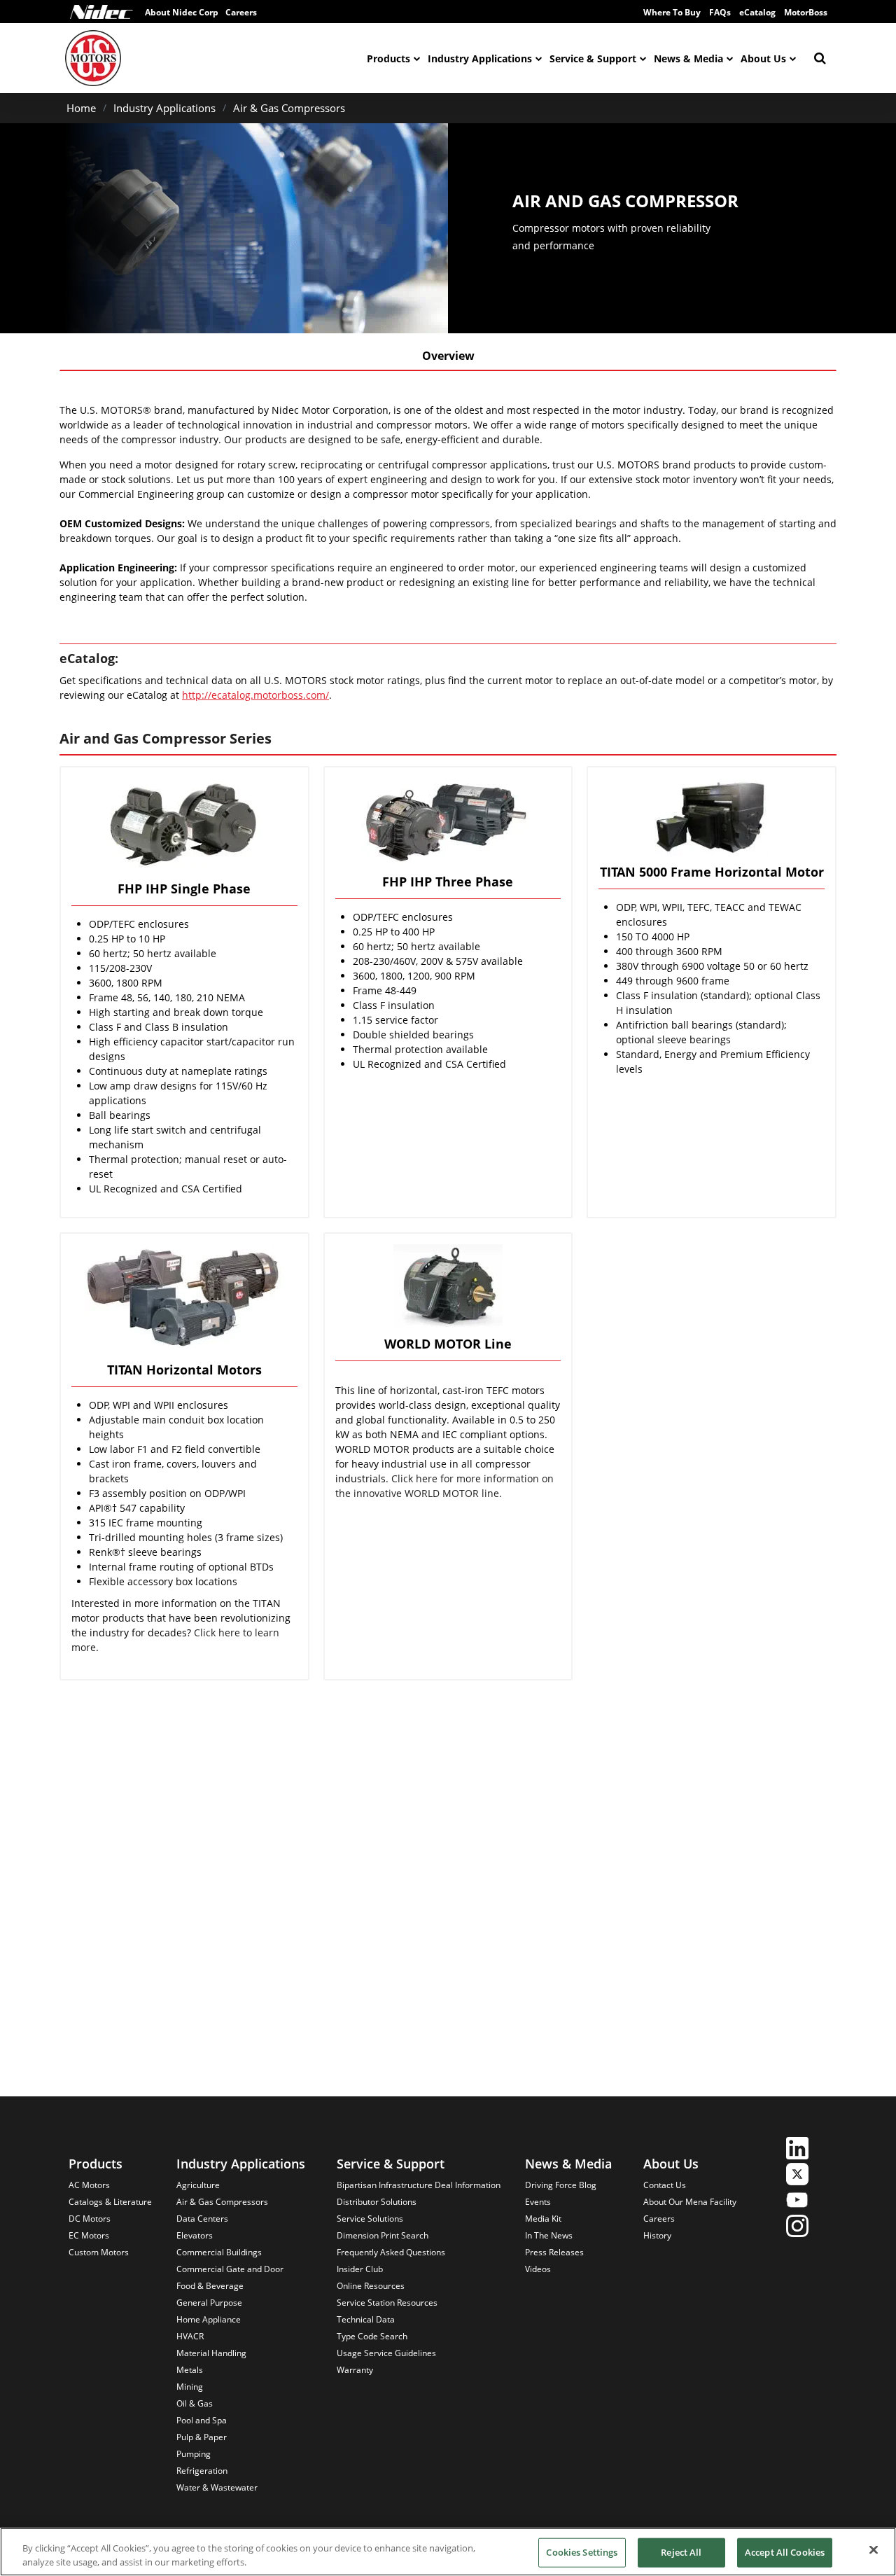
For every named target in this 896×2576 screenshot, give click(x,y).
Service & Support (593, 58)
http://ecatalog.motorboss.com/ (255, 695)
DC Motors (90, 2219)
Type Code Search (372, 2336)
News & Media (688, 58)
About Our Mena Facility (690, 2202)
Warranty (355, 2370)
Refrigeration (202, 2471)
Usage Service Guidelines (386, 2353)
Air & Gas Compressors (289, 108)
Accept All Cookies (785, 2552)
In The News (549, 2235)
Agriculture (198, 2185)
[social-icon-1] (797, 2150)
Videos (538, 2269)
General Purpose (209, 2303)
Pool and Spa (202, 2420)
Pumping (194, 2454)
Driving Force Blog (561, 2185)
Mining (190, 2387)
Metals (190, 2370)
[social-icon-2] (797, 2176)
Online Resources (371, 2286)
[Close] (874, 2550)
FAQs (720, 12)
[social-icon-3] (797, 2202)
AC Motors (89, 2185)
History (657, 2235)
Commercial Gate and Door (230, 2269)
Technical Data (366, 2319)
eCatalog (757, 12)
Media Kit (543, 2219)
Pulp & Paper (202, 2437)
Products (388, 58)
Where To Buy (672, 12)
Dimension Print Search (383, 2235)
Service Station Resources (387, 2303)
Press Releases (554, 2252)
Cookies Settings (582, 2552)
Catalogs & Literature (110, 2202)
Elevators (195, 2235)
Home (81, 108)
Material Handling (211, 2353)
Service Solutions (370, 2219)
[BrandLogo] (93, 58)
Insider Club (360, 2269)
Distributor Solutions (377, 2202)
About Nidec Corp (182, 12)
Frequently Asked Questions (391, 2252)
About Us (763, 58)
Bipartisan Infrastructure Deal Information (419, 2185)
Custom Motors (99, 2252)
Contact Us (665, 2185)
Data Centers (202, 2219)
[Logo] (101, 12)
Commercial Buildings (219, 2252)
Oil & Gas (195, 2403)
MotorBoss (806, 12)
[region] (448, 2552)
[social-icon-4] (797, 2228)
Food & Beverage (210, 2286)
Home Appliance (209, 2319)
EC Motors (89, 2235)
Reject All (681, 2552)
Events (538, 2202)
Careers (241, 12)
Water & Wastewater (217, 2487)
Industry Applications (480, 58)
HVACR (190, 2336)
